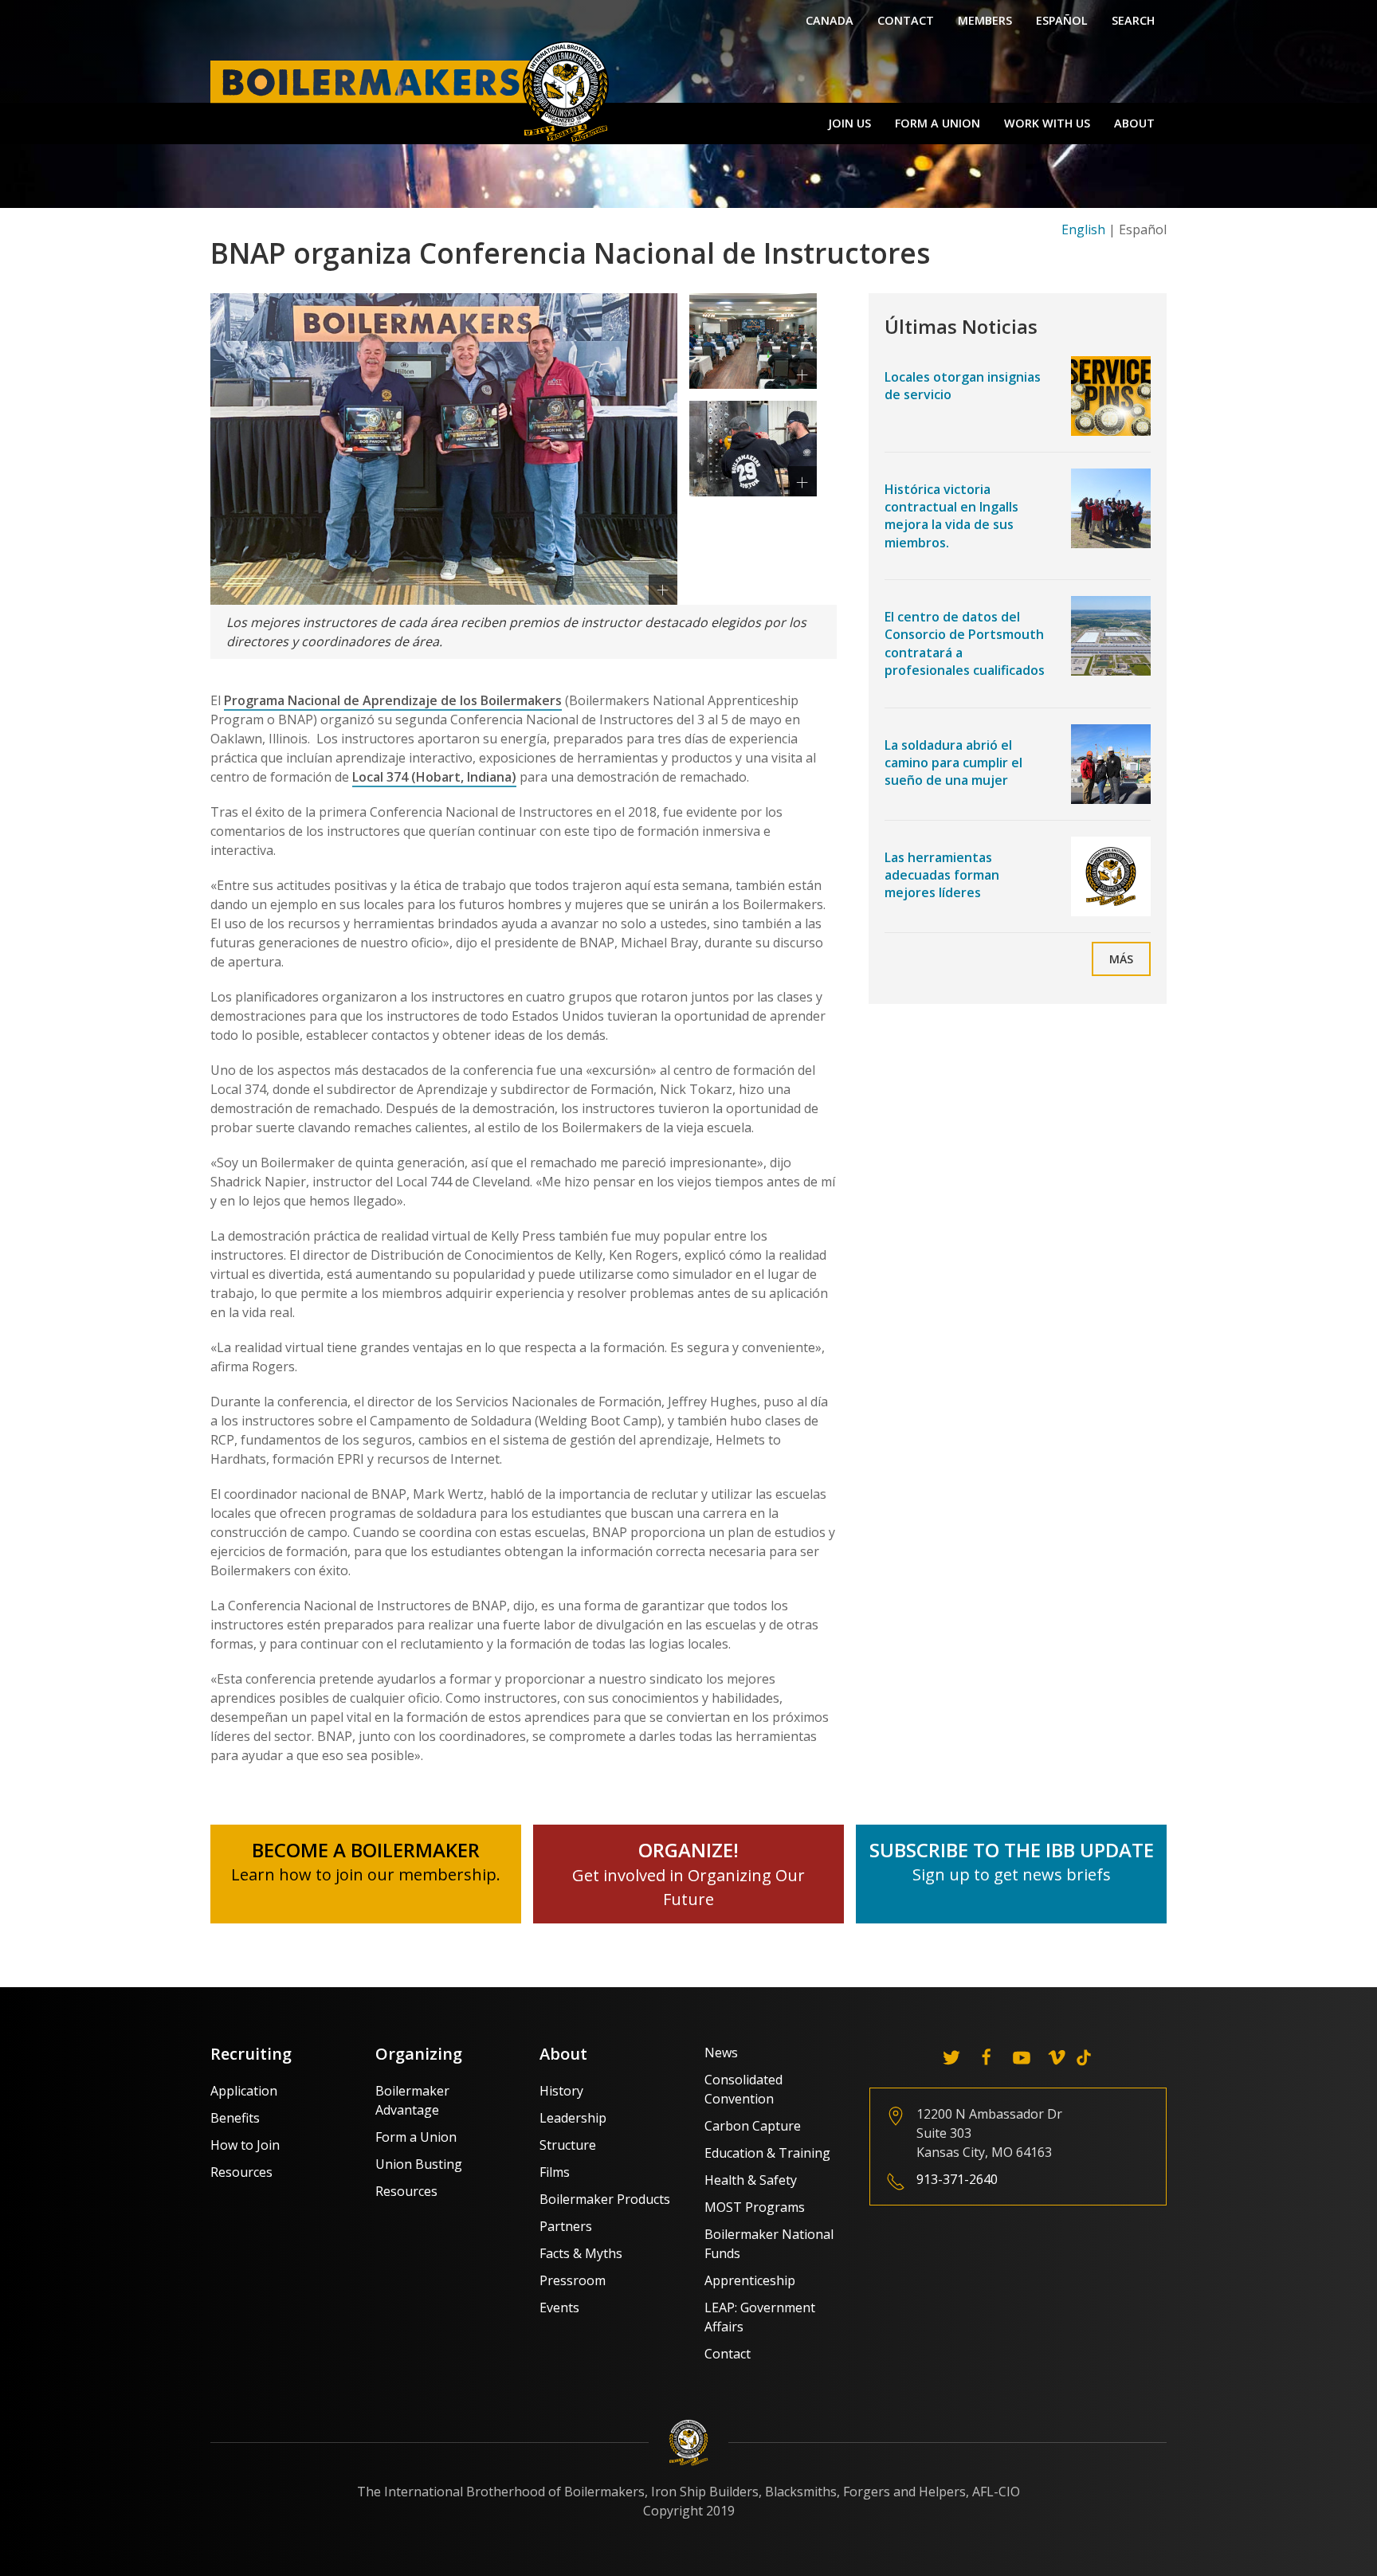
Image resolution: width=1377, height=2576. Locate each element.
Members (985, 20)
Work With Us (1047, 123)
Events (559, 2307)
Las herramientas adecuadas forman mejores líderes (942, 875)
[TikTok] (1084, 2057)
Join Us (849, 123)
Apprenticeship (750, 2280)
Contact (906, 20)
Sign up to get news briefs (1012, 1874)
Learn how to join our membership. (366, 1874)
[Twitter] (951, 2057)
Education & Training (767, 2153)
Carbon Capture (753, 2126)
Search (1133, 20)
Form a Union (938, 123)
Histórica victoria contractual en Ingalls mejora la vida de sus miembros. (951, 516)
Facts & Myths (581, 2253)
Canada (830, 20)
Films (555, 2172)
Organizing (419, 2054)
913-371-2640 (957, 2179)
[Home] (414, 91)
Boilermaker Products (605, 2199)
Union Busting (419, 2164)
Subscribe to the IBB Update (1012, 1850)
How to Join (245, 2145)
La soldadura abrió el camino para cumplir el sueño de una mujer (953, 763)
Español (1062, 20)
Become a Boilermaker (366, 1850)
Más (1121, 959)
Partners (566, 2226)
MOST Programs (755, 2207)
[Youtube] (1022, 2057)
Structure (568, 2145)
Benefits (235, 2118)
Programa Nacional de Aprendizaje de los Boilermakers (393, 700)
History (561, 2091)
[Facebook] (987, 2057)
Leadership (573, 2118)
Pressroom (573, 2280)
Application (244, 2091)
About (1134, 123)
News (721, 2053)
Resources (241, 2172)
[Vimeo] (1057, 2057)
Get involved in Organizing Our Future (688, 1875)
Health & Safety (751, 2180)
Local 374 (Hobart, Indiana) (434, 777)
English (1083, 229)
